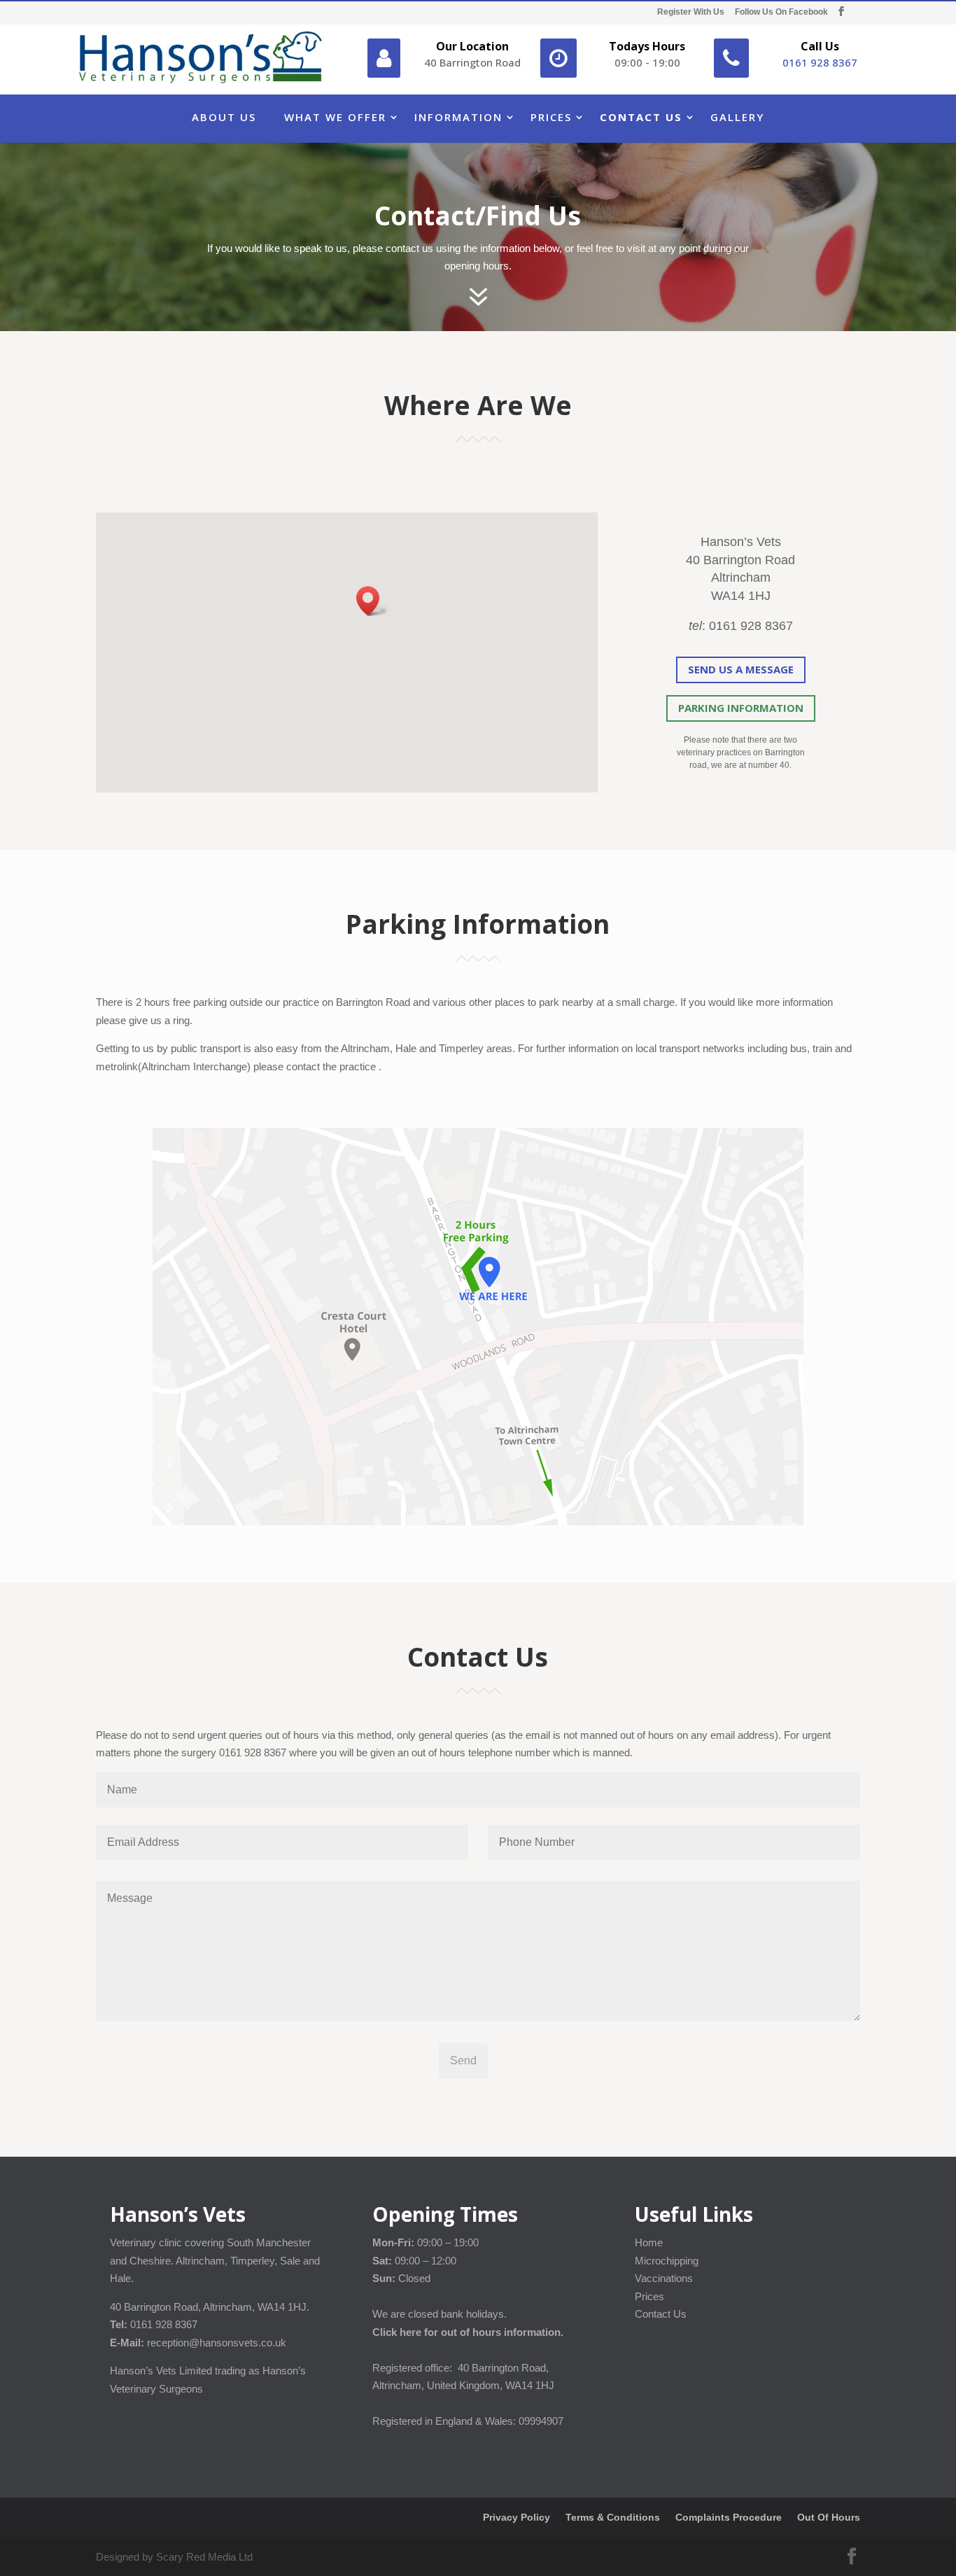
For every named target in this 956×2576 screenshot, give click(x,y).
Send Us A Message (741, 669)
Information (458, 117)
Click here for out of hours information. (468, 2332)
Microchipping (667, 2261)
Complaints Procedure (729, 2517)
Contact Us (641, 117)
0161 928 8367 (820, 62)
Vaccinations (664, 2278)
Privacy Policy (516, 2517)
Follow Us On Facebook (781, 12)
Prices (551, 117)
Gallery (737, 117)
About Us (224, 117)
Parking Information (741, 708)
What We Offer (335, 117)
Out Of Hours (829, 2517)
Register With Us (691, 12)
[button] (372, 601)
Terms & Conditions (613, 2517)
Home (649, 2242)
